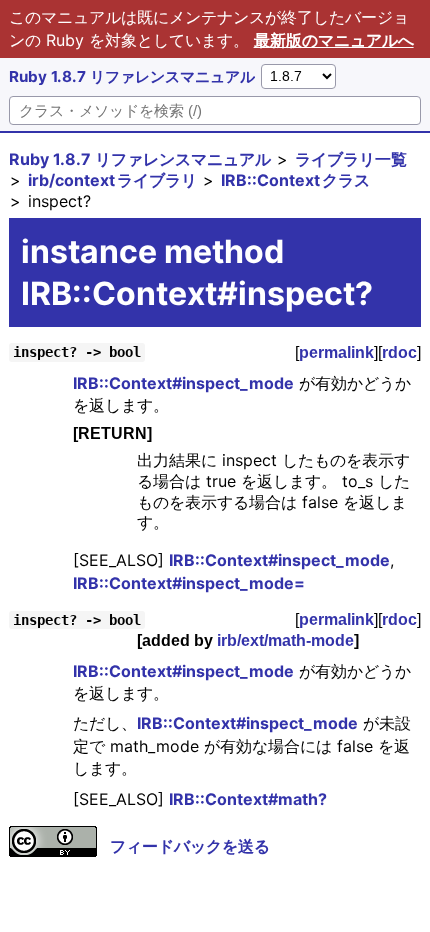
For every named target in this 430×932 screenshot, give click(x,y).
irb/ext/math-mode (285, 640)
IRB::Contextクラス (295, 180)
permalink (336, 352)
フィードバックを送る (190, 846)
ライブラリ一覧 (351, 159)
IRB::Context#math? (248, 799)
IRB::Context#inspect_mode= (189, 583)
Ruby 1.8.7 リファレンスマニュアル (132, 76)
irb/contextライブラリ (112, 180)
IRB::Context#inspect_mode (183, 383)
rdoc (399, 352)
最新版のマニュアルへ (334, 40)
